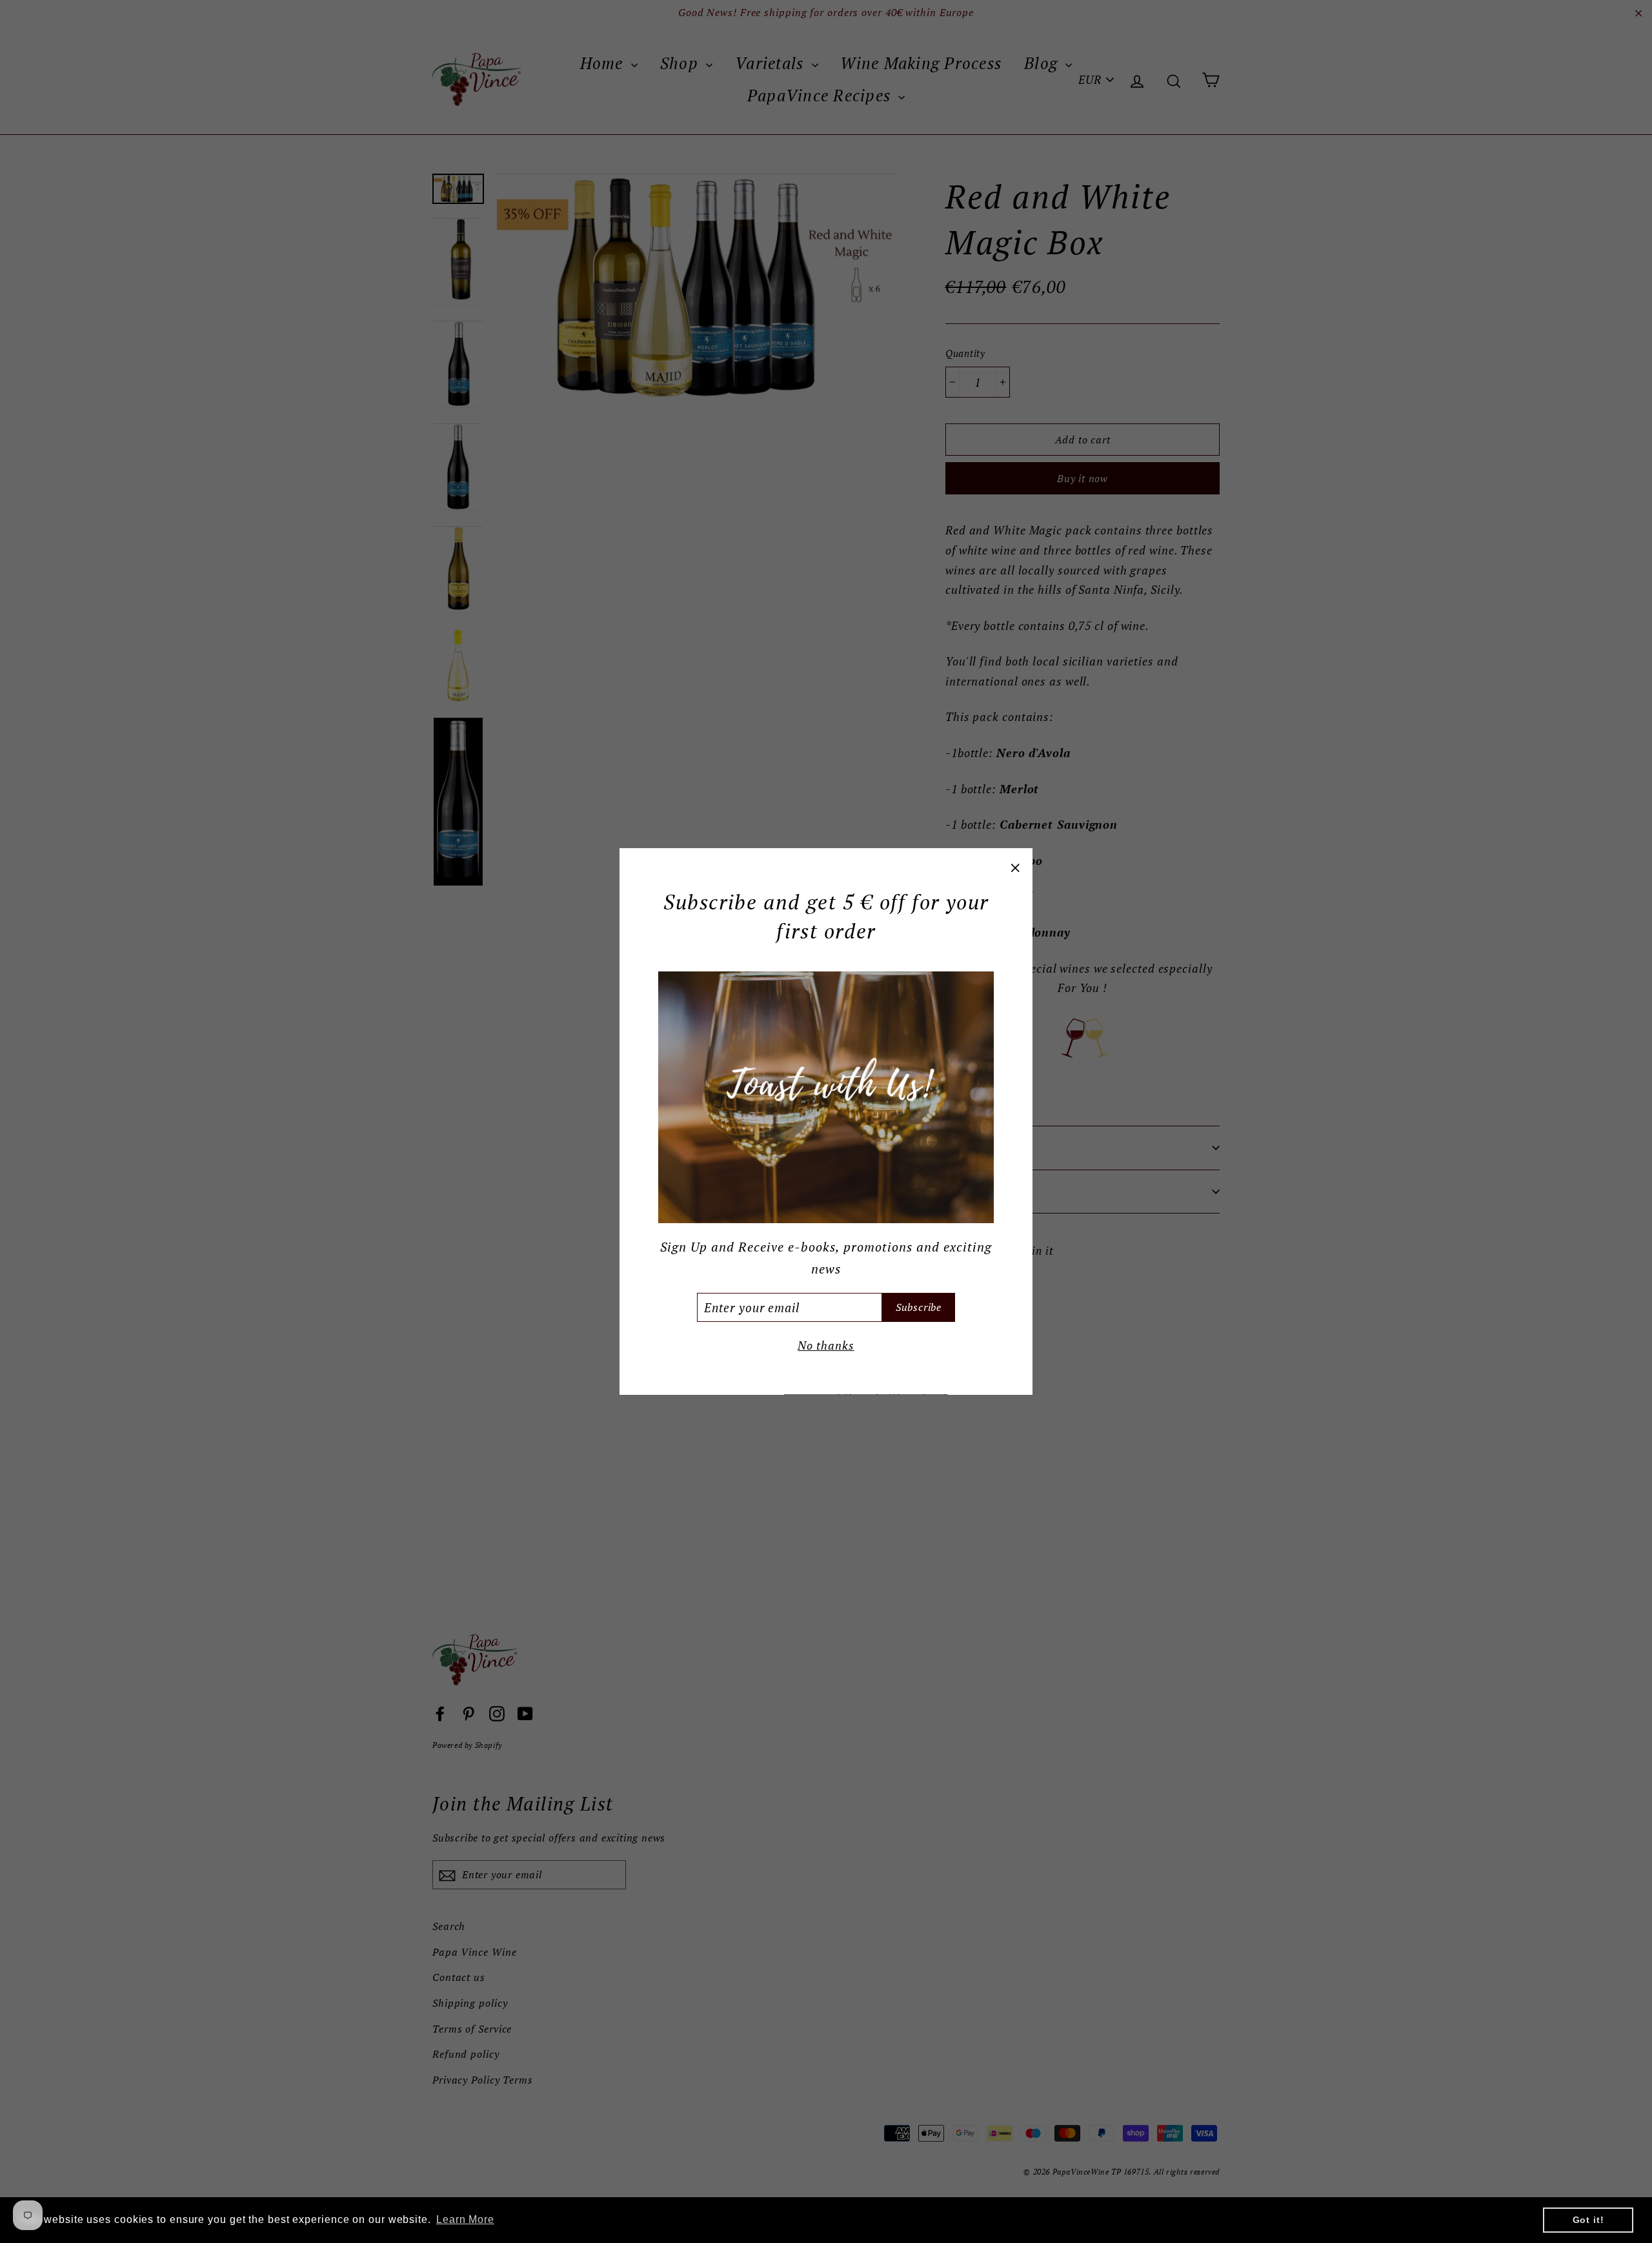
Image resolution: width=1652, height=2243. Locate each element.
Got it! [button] (1588, 2220)
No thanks (826, 1345)
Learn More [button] (465, 2219)
